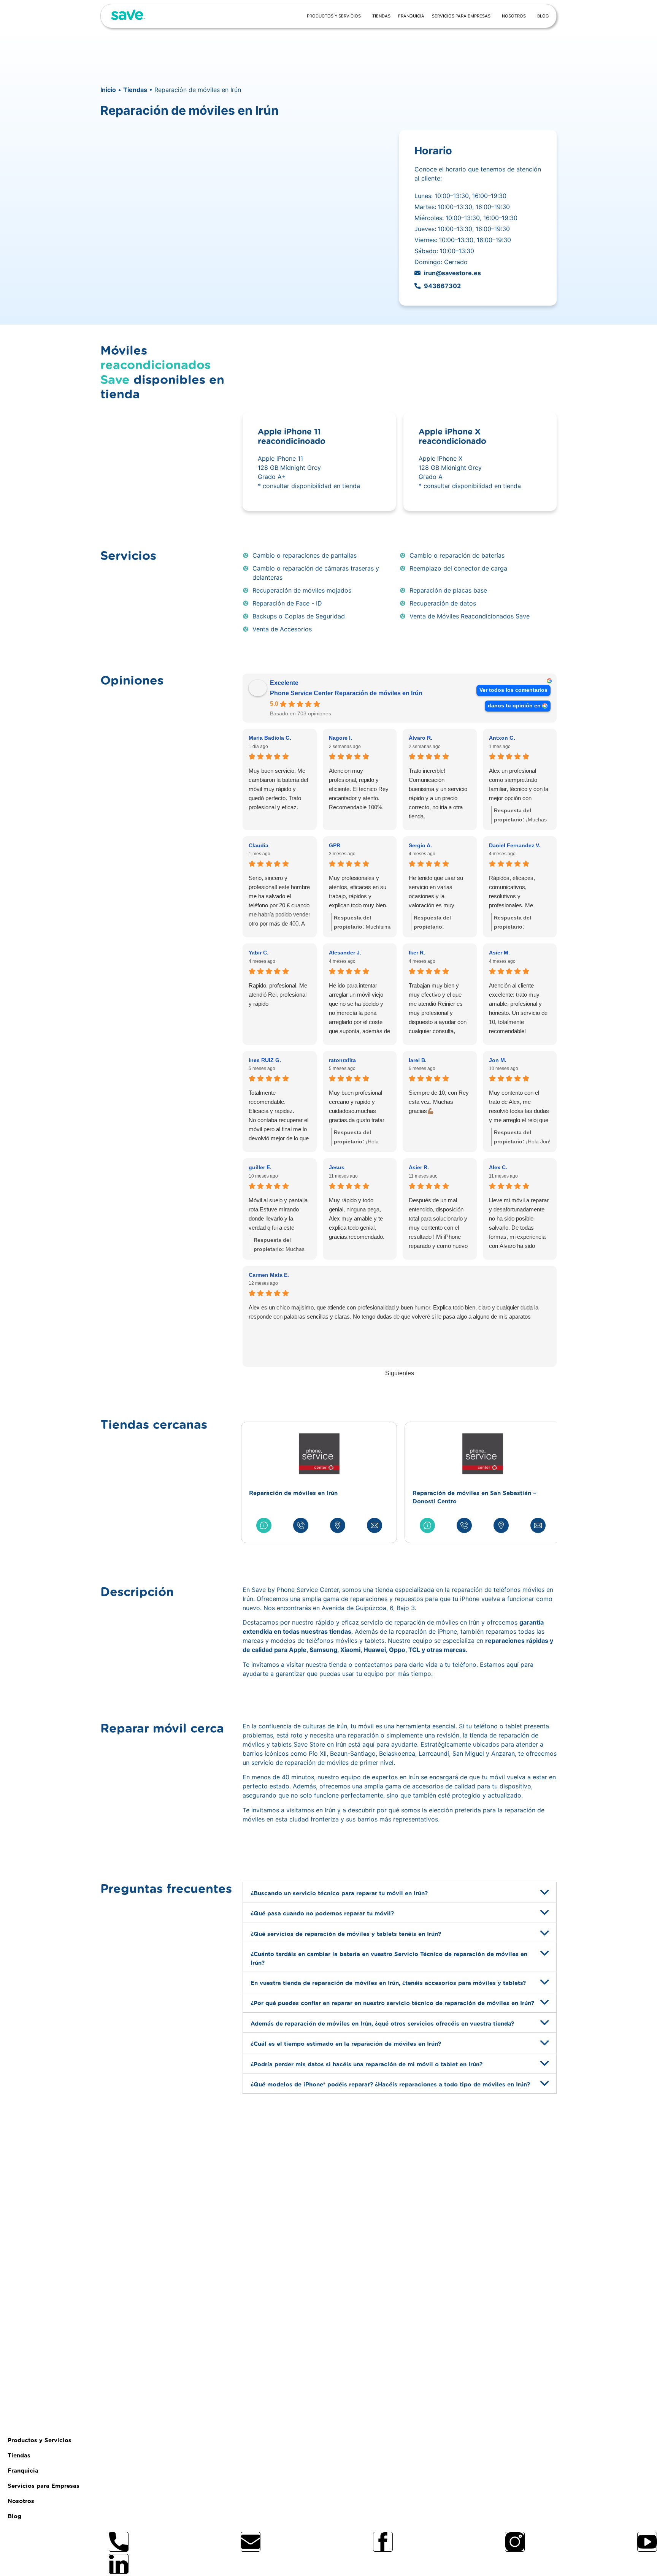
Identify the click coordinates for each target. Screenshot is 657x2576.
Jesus (337, 1167)
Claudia (259, 845)
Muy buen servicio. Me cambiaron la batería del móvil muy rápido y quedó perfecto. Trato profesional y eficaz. (278, 789)
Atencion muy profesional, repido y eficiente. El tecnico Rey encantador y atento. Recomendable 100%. (359, 789)
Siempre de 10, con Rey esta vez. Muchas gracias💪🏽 (439, 1102)
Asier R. (419, 1167)
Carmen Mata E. (269, 1275)
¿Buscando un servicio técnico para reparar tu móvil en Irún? (339, 1894)
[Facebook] (383, 2542)
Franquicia (411, 16)
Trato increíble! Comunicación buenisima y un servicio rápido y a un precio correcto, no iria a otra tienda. (438, 793)
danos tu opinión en (514, 706)
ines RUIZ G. (265, 1060)
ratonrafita (342, 1060)
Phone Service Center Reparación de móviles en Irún (346, 693)
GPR (335, 845)
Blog (543, 16)
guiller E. (260, 1167)
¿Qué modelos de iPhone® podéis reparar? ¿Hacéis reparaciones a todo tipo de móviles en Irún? (390, 2085)
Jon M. (498, 1060)
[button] (400, 1892)
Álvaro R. (421, 738)
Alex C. (498, 1167)
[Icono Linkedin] (119, 2564)
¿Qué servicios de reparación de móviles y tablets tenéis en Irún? (346, 1934)
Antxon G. (502, 738)
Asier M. (499, 953)
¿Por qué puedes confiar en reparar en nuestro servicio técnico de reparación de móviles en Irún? (392, 2003)
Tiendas (381, 16)
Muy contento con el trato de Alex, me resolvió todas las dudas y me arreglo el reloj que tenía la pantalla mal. (519, 1107)
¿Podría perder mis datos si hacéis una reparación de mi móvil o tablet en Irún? (367, 2064)
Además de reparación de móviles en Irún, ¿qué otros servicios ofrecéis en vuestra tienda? (382, 2024)
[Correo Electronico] (251, 2542)
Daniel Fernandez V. (515, 845)
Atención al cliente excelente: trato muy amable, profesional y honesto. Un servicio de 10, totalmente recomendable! (518, 1008)
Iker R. (417, 953)
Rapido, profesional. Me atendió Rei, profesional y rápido (278, 995)
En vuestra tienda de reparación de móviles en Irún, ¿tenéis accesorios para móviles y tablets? (388, 1983)
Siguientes (400, 1373)
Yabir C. (259, 953)
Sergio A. (420, 845)
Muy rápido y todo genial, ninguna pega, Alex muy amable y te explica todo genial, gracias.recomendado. (357, 1218)
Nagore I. (340, 738)
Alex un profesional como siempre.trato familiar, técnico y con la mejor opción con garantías (519, 785)
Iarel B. (418, 1060)
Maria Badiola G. (270, 738)
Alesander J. (345, 953)
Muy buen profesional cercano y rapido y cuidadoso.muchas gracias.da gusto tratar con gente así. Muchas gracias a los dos (357, 1107)
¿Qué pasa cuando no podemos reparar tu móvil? (322, 1914)
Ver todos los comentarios (513, 690)
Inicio (108, 90)
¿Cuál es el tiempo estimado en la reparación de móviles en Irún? (346, 2044)
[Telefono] (119, 2542)
